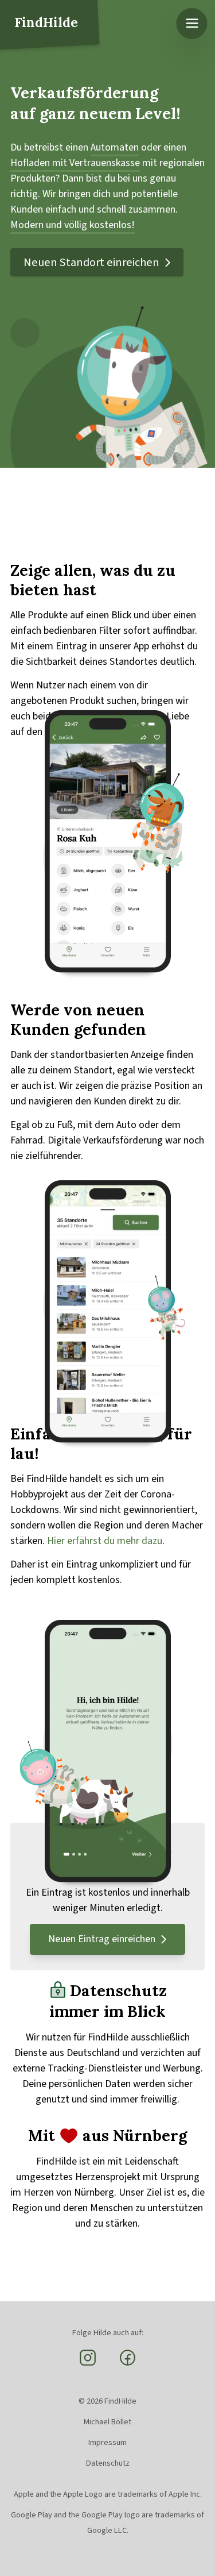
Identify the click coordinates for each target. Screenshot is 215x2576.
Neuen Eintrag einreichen (102, 1939)
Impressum (107, 2442)
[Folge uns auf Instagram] (88, 2364)
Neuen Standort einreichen (91, 262)
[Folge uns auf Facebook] (128, 2364)
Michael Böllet (107, 2422)
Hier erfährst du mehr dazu (105, 1541)
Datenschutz (108, 2463)
